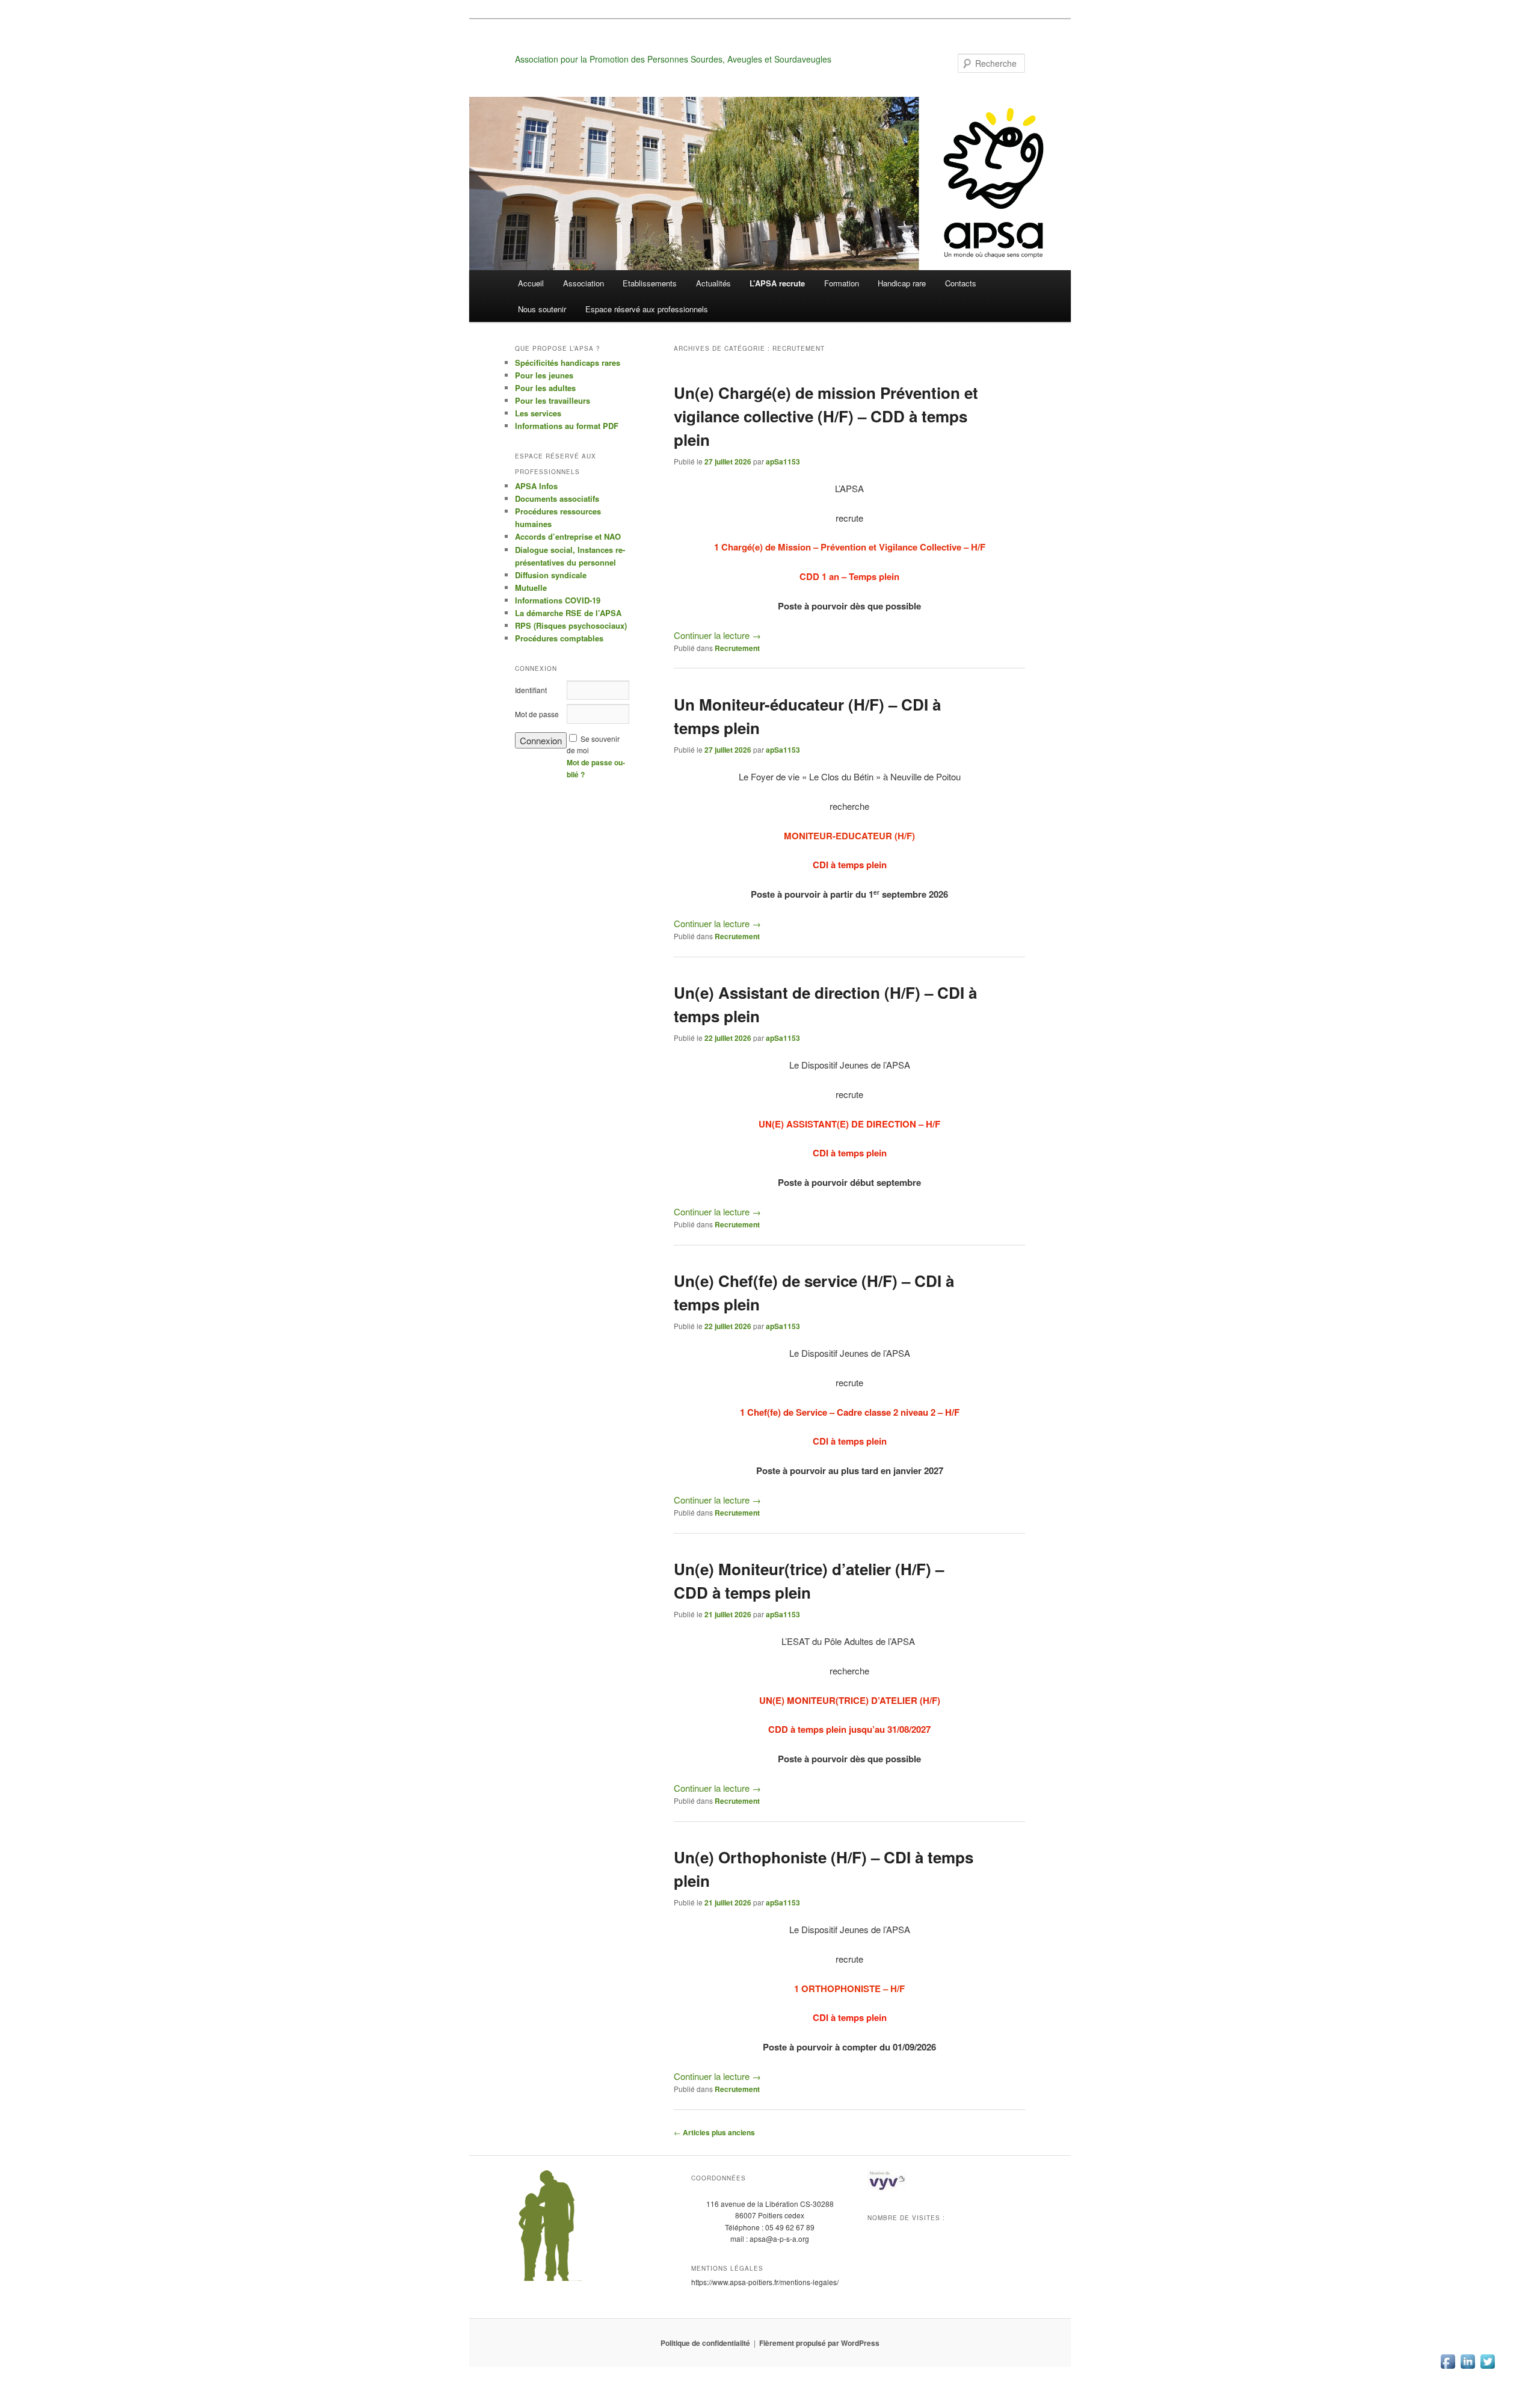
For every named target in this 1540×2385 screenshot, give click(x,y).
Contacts (961, 283)
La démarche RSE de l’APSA (568, 613)
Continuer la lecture (717, 635)
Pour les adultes (545, 388)
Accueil (531, 283)
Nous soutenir (542, 309)
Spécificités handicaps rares (568, 363)
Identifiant (531, 690)
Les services (538, 413)
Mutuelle (531, 588)
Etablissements (650, 283)
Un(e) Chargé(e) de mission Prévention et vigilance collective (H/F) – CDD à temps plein (826, 416)
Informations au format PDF (567, 426)
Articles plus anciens (714, 2132)
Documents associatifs (557, 498)
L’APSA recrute (777, 283)
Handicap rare (902, 283)
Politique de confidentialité (705, 2343)
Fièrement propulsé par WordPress (819, 2343)
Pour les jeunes (544, 375)
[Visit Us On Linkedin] (1468, 2367)
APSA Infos (536, 486)
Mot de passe (537, 714)
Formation (842, 283)
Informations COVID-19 (558, 600)
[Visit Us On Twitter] (1487, 2367)
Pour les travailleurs (553, 400)
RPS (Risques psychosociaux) (571, 625)
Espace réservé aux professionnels (647, 309)
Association (584, 283)
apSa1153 (783, 461)
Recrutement (737, 648)
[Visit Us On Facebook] (1448, 2367)
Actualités (713, 283)
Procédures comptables (559, 638)
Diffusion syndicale (551, 575)
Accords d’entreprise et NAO (568, 536)
